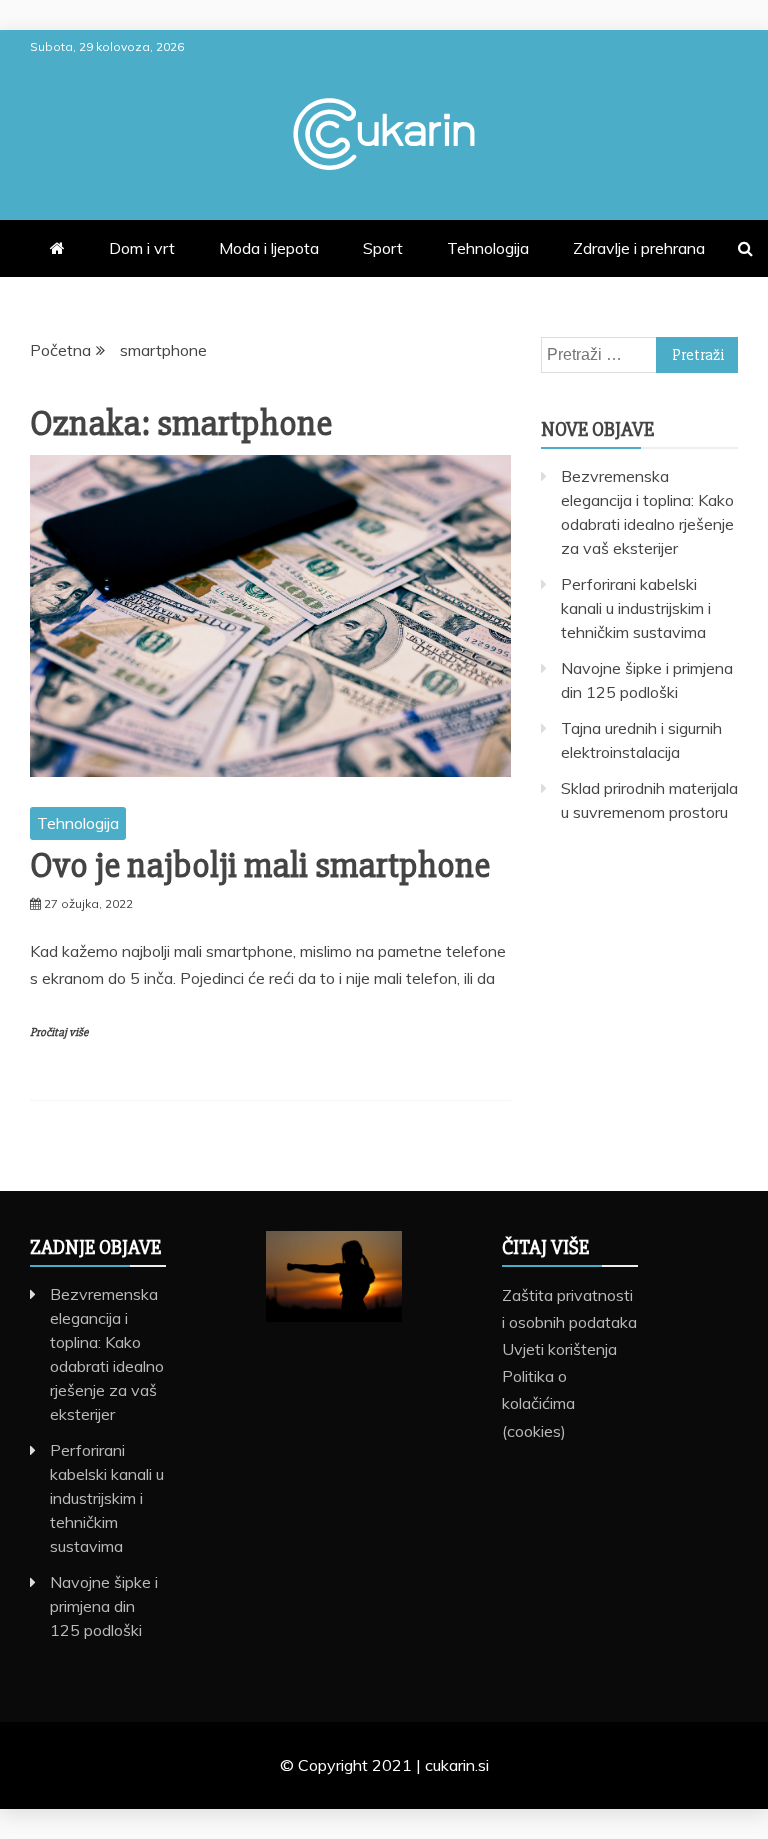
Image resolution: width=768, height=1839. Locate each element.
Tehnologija (488, 248)
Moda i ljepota (269, 248)
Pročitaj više (59, 1032)
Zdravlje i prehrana (639, 248)
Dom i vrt (142, 248)
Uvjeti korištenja (559, 1349)
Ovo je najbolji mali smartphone (260, 866)
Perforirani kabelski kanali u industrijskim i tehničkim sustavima (636, 608)
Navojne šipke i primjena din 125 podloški (104, 1606)
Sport (383, 248)
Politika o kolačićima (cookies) (538, 1403)
